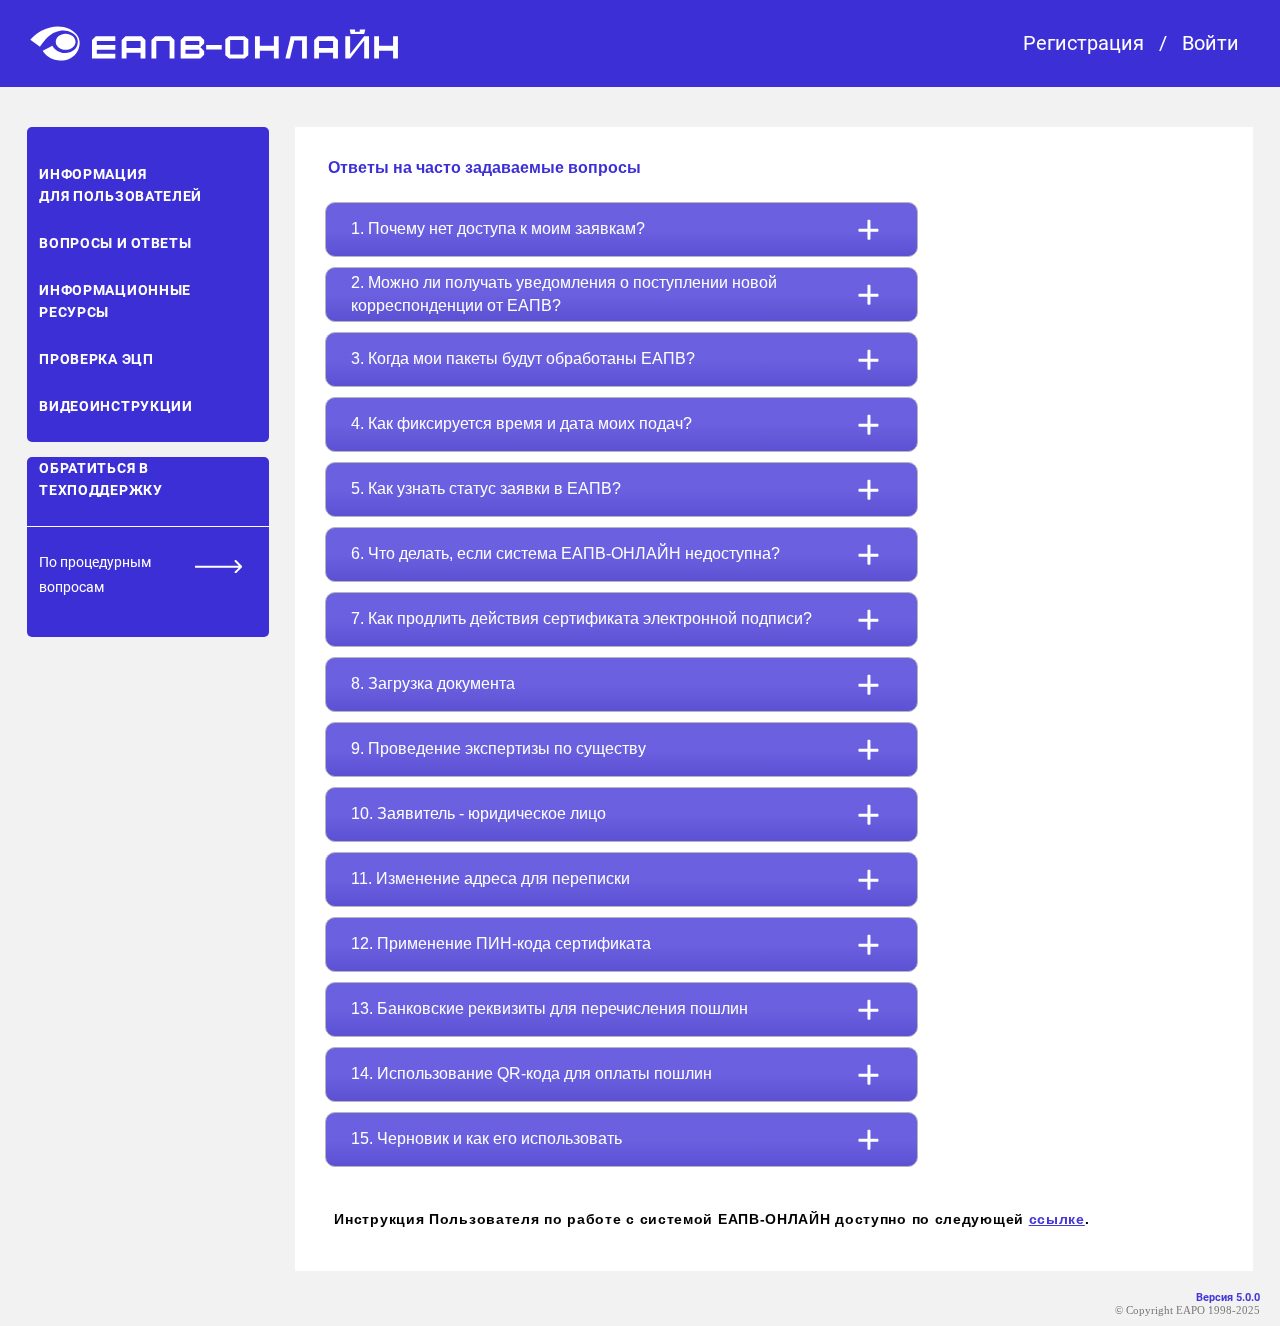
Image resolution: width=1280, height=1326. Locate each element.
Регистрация (1083, 43)
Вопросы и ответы (115, 243)
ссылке (1057, 1219)
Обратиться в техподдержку (100, 479)
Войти (1210, 43)
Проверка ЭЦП (96, 359)
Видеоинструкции (116, 406)
